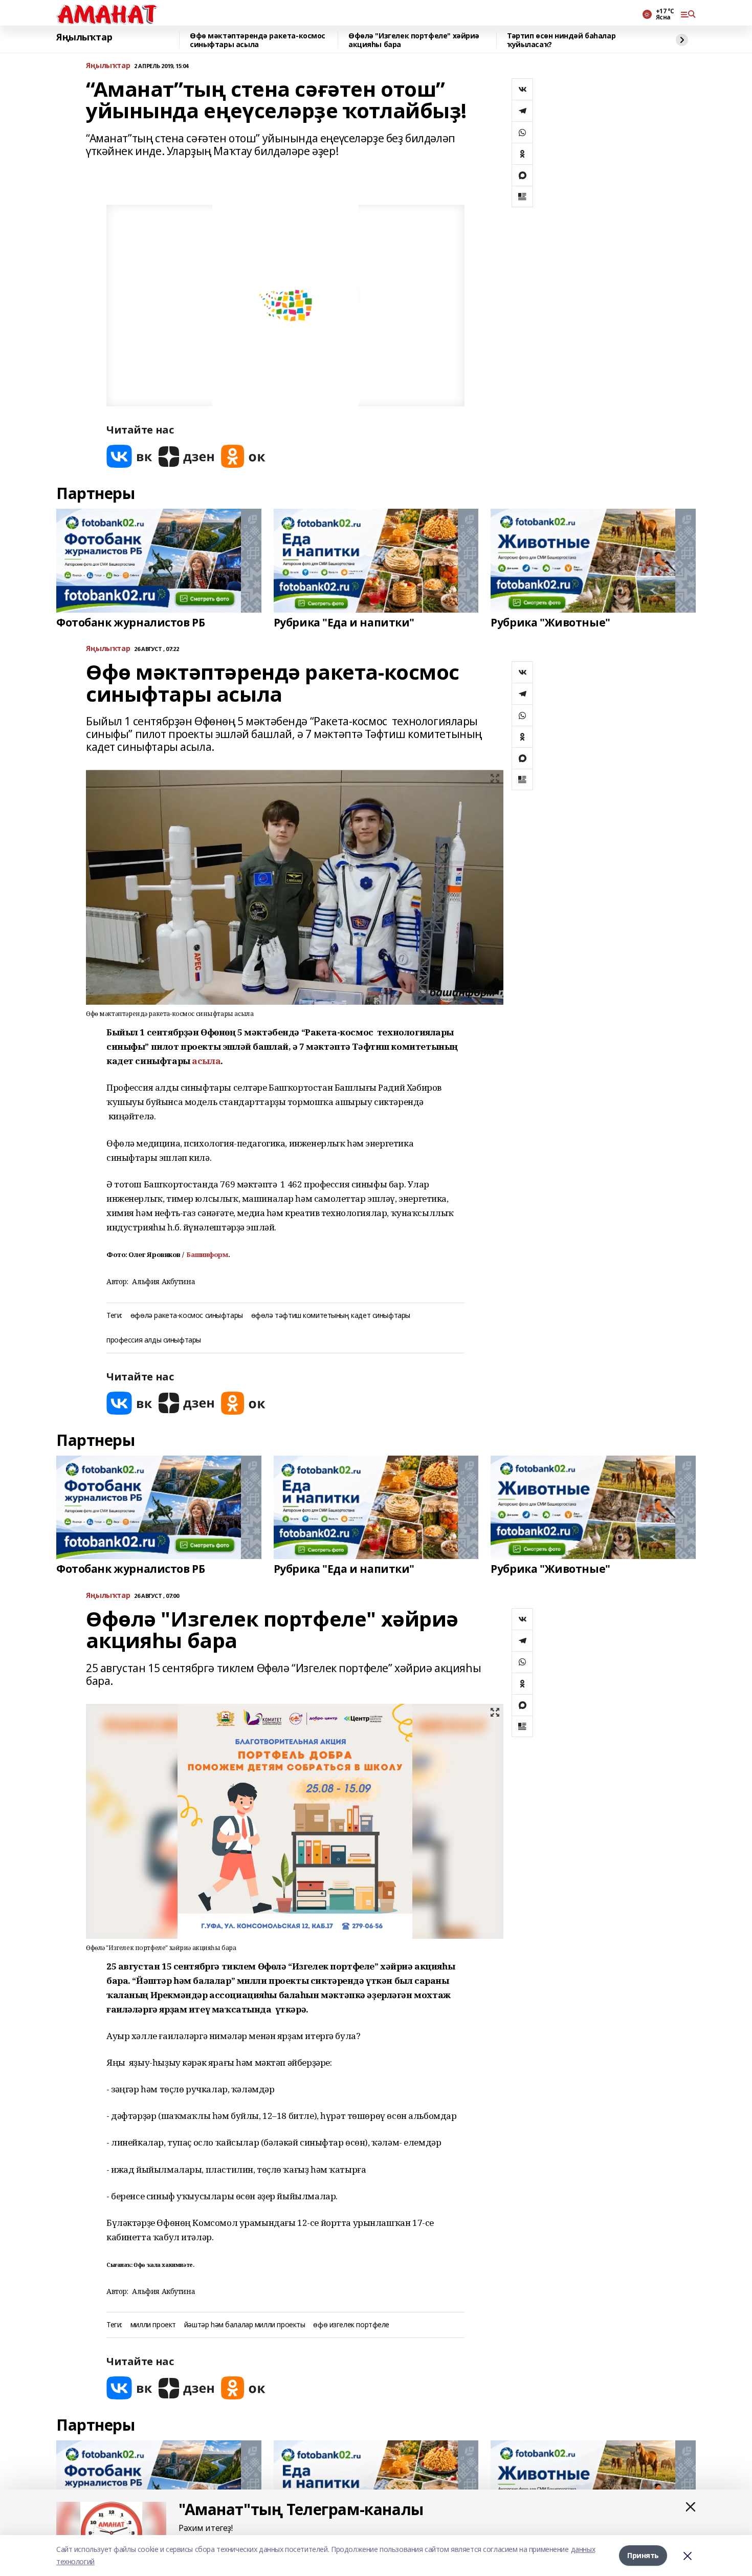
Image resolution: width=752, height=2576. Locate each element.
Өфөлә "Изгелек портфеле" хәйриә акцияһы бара (414, 40)
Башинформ (207, 1254)
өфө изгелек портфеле (351, 2325)
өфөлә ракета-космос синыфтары (187, 1316)
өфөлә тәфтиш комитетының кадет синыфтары (331, 1316)
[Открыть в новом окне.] (129, 456)
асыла (206, 1061)
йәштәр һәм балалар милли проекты (245, 2325)
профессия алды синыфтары (154, 1340)
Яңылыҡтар (84, 37)
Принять (643, 2555)
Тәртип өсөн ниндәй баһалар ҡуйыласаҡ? (561, 40)
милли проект (153, 2325)
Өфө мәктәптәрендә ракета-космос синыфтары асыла (258, 40)
